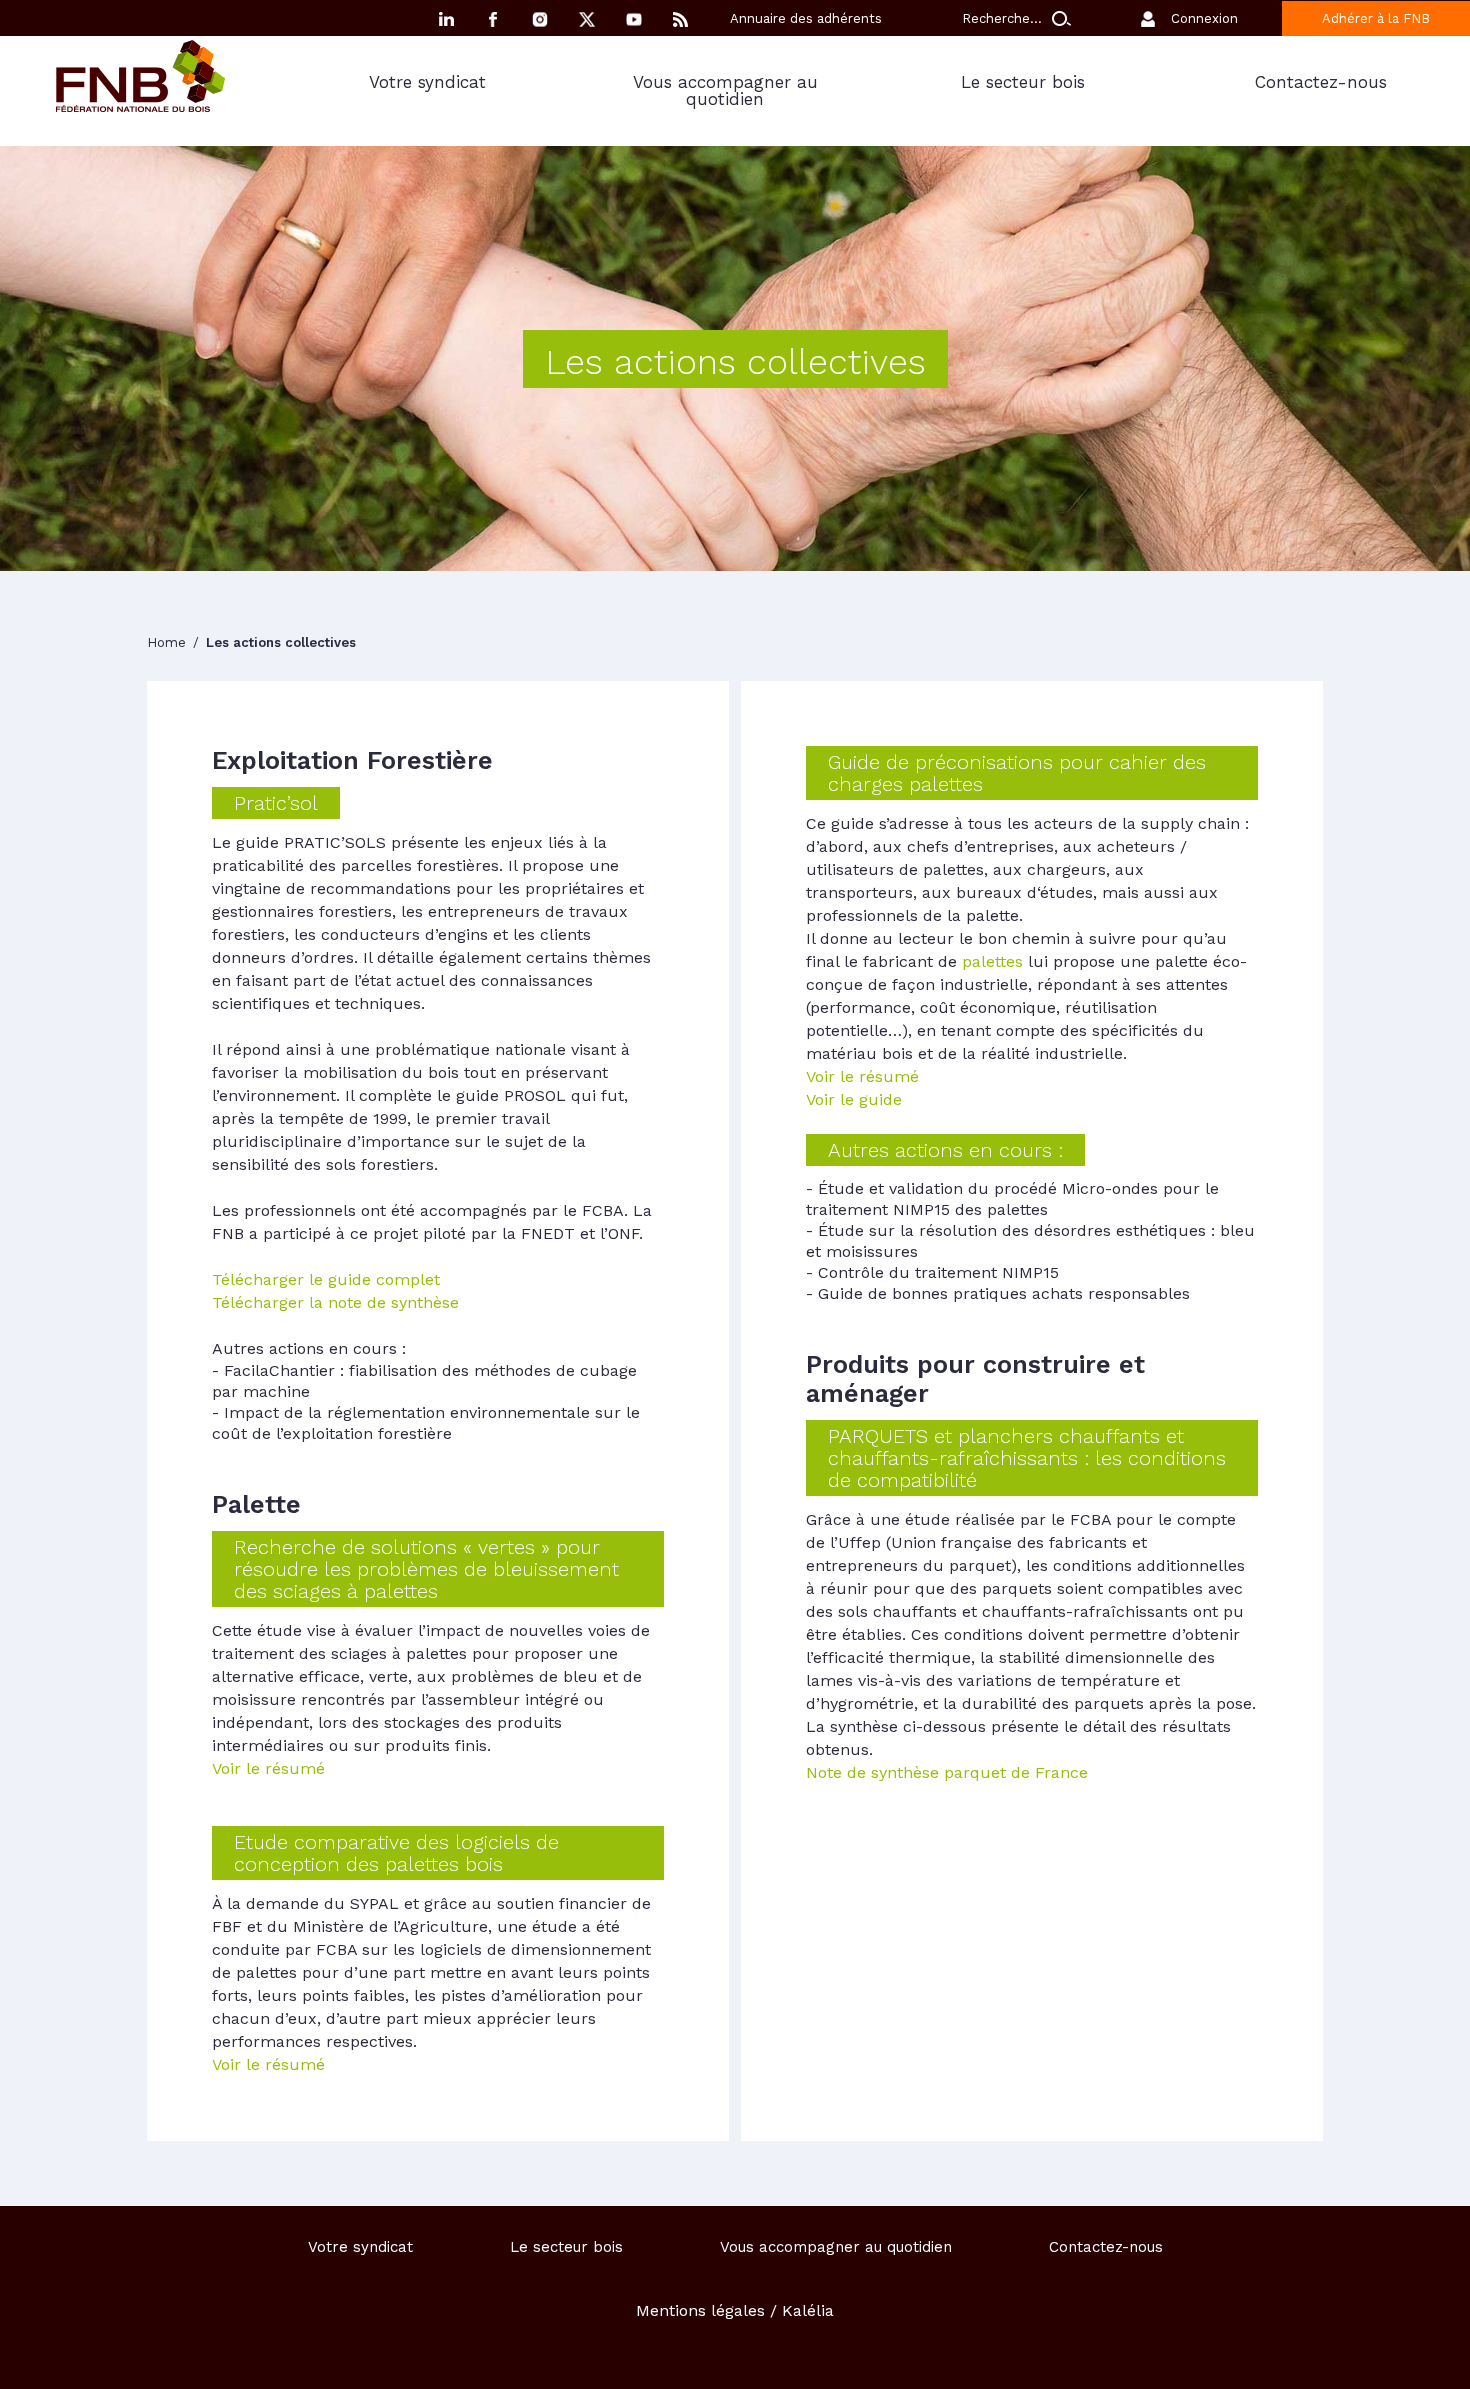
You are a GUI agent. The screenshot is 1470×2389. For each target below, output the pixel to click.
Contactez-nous (1321, 82)
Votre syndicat (427, 82)
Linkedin (446, 19)
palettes (990, 961)
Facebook (493, 19)
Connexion (1204, 18)
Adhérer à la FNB (1376, 18)
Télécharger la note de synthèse (335, 1302)
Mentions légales (700, 2310)
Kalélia (808, 2310)
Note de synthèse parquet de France (947, 1772)
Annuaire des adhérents (806, 18)
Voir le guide (854, 1099)
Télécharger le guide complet (326, 1279)
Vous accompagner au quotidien (725, 90)
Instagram (540, 19)
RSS (681, 19)
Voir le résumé (268, 1768)
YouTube (634, 19)
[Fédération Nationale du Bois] (140, 106)
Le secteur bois (1023, 82)
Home (168, 642)
